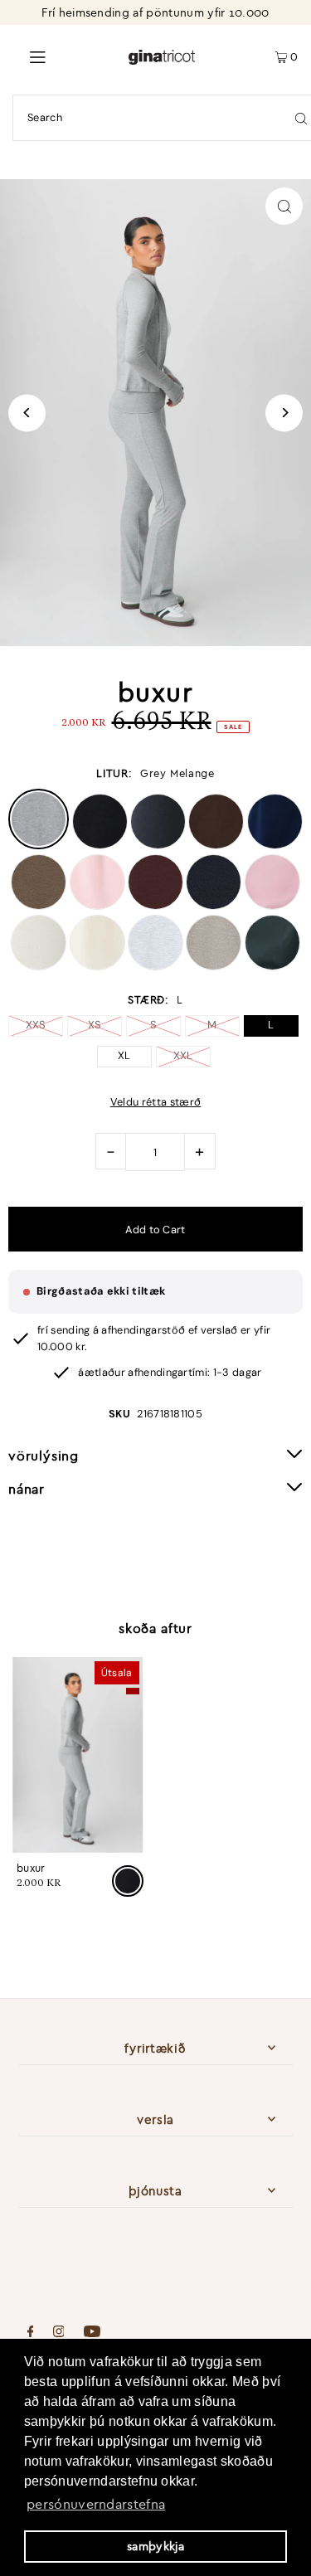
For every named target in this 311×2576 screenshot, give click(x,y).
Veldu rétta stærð (155, 1103)
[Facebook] (31, 2333)
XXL (183, 1055)
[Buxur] (78, 1755)
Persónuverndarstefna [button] (96, 2504)
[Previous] (27, 413)
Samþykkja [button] (155, 2546)
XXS (36, 1025)
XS (95, 1025)
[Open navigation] (64, 56)
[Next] (284, 413)
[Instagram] (59, 2333)
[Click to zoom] (284, 206)
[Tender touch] (97, 906)
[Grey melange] (39, 845)
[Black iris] (275, 845)
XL (124, 1055)
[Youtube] (92, 2333)
